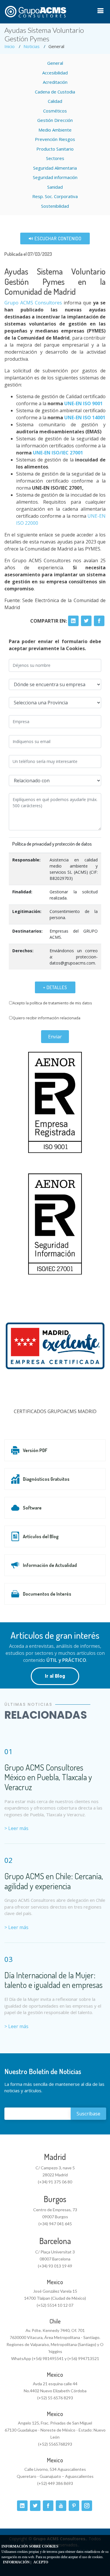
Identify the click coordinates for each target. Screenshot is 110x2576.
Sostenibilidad (55, 206)
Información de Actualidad (50, 1565)
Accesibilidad (55, 73)
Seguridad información (55, 177)
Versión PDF (35, 1450)
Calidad (55, 101)
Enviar (55, 1037)
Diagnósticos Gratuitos (46, 1479)
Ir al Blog (55, 1676)
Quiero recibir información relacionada (46, 1018)
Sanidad (55, 187)
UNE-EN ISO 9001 (83, 403)
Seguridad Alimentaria (55, 168)
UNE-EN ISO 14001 (85, 418)
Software (32, 1508)
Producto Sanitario (55, 149)
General (55, 63)
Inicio (10, 46)
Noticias (32, 46)
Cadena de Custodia (55, 92)
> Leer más (16, 1828)
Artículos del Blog (41, 1536)
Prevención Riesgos (55, 139)
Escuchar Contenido (57, 238)
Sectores (55, 158)
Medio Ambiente (55, 130)
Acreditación (55, 82)
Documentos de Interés (47, 1594)
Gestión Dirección (55, 120)
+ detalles (55, 987)
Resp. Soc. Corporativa (55, 196)
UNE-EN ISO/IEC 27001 (58, 453)
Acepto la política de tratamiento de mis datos (52, 1003)
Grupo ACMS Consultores (33, 303)
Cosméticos (55, 111)
